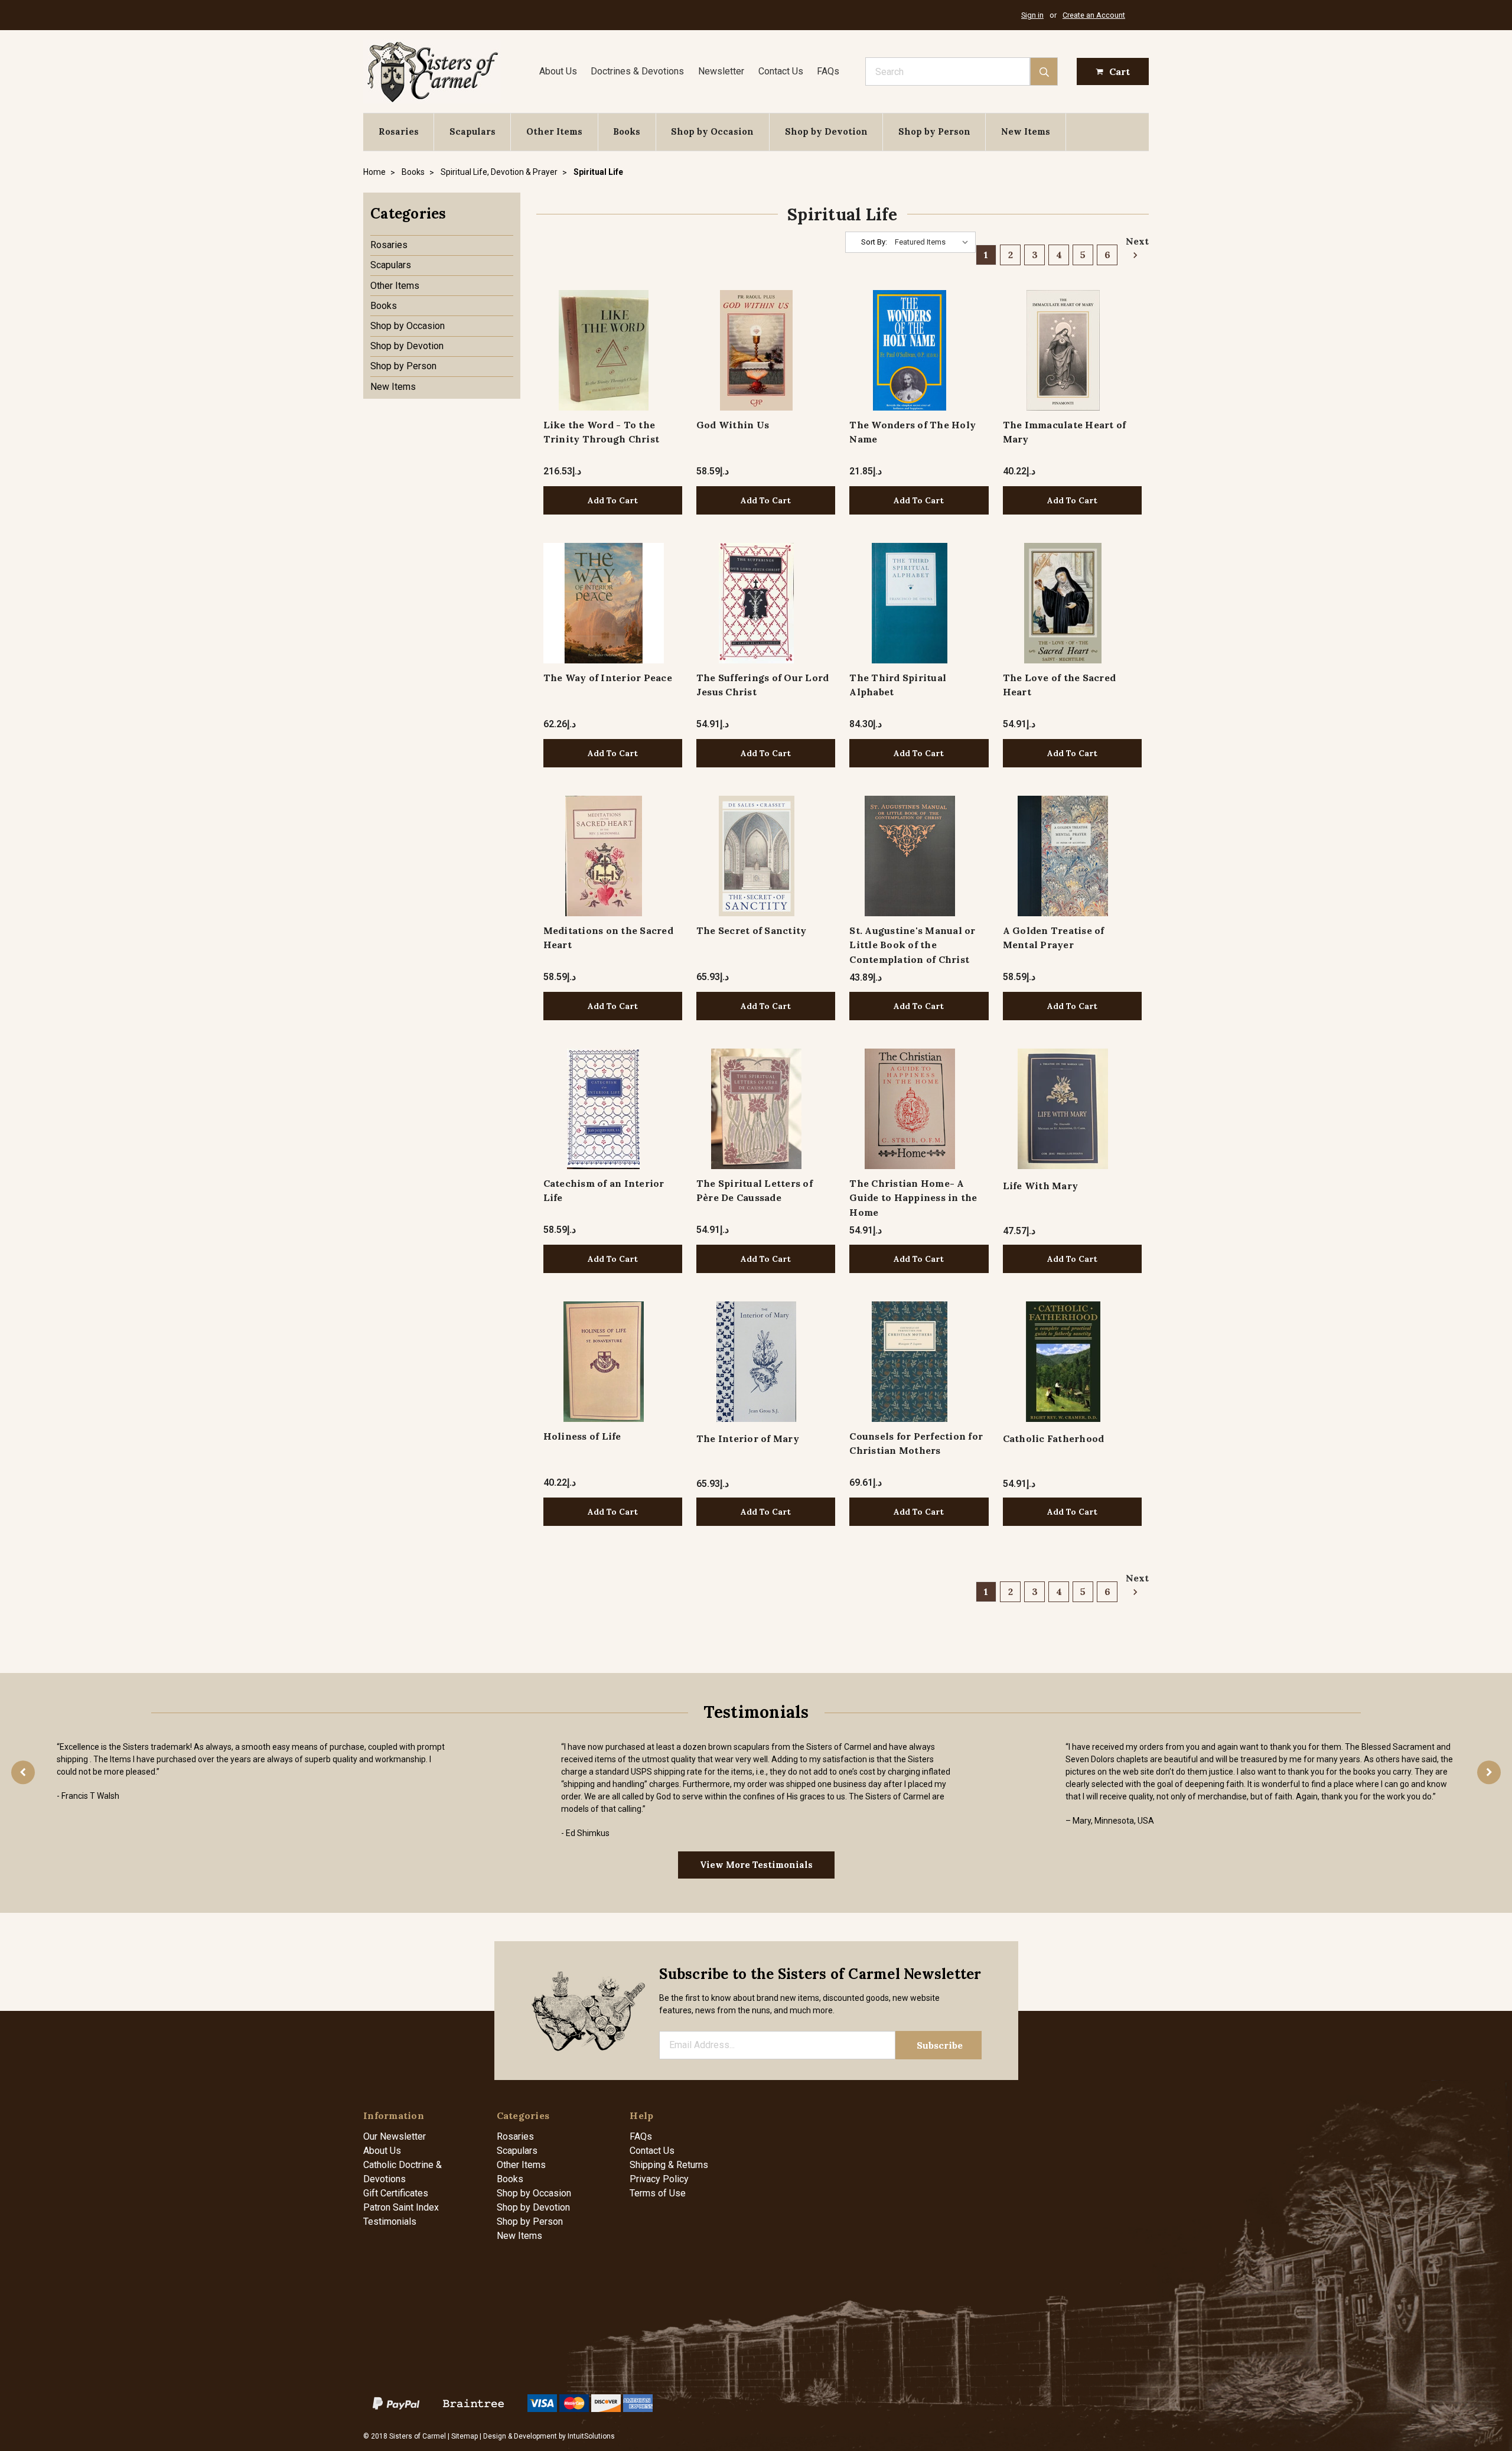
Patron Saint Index (401, 2207)
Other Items (554, 131)
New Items (1026, 131)
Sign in (1032, 15)
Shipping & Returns (669, 2165)
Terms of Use (658, 2193)
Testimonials (390, 2221)
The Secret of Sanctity (752, 930)
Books (627, 131)
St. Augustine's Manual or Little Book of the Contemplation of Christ (912, 945)
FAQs (828, 71)
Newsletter (721, 71)
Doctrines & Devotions (637, 71)
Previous (23, 1772)
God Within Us (733, 425)
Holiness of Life (582, 1436)
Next (1134, 241)
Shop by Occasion (712, 131)
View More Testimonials (756, 1865)
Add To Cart (613, 500)
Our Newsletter (395, 2136)
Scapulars (472, 131)
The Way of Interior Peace (608, 678)
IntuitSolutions (591, 2436)
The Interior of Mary (748, 1438)
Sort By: (874, 242)
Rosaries (399, 131)
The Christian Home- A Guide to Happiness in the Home (913, 1198)
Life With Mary (1041, 1186)
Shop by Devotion (826, 131)
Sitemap (465, 2436)
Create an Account (1094, 15)
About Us (558, 71)
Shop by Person (934, 131)
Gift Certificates (396, 2193)
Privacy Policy (659, 2179)
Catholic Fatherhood (1054, 1438)
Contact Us (781, 71)
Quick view (603, 350)
